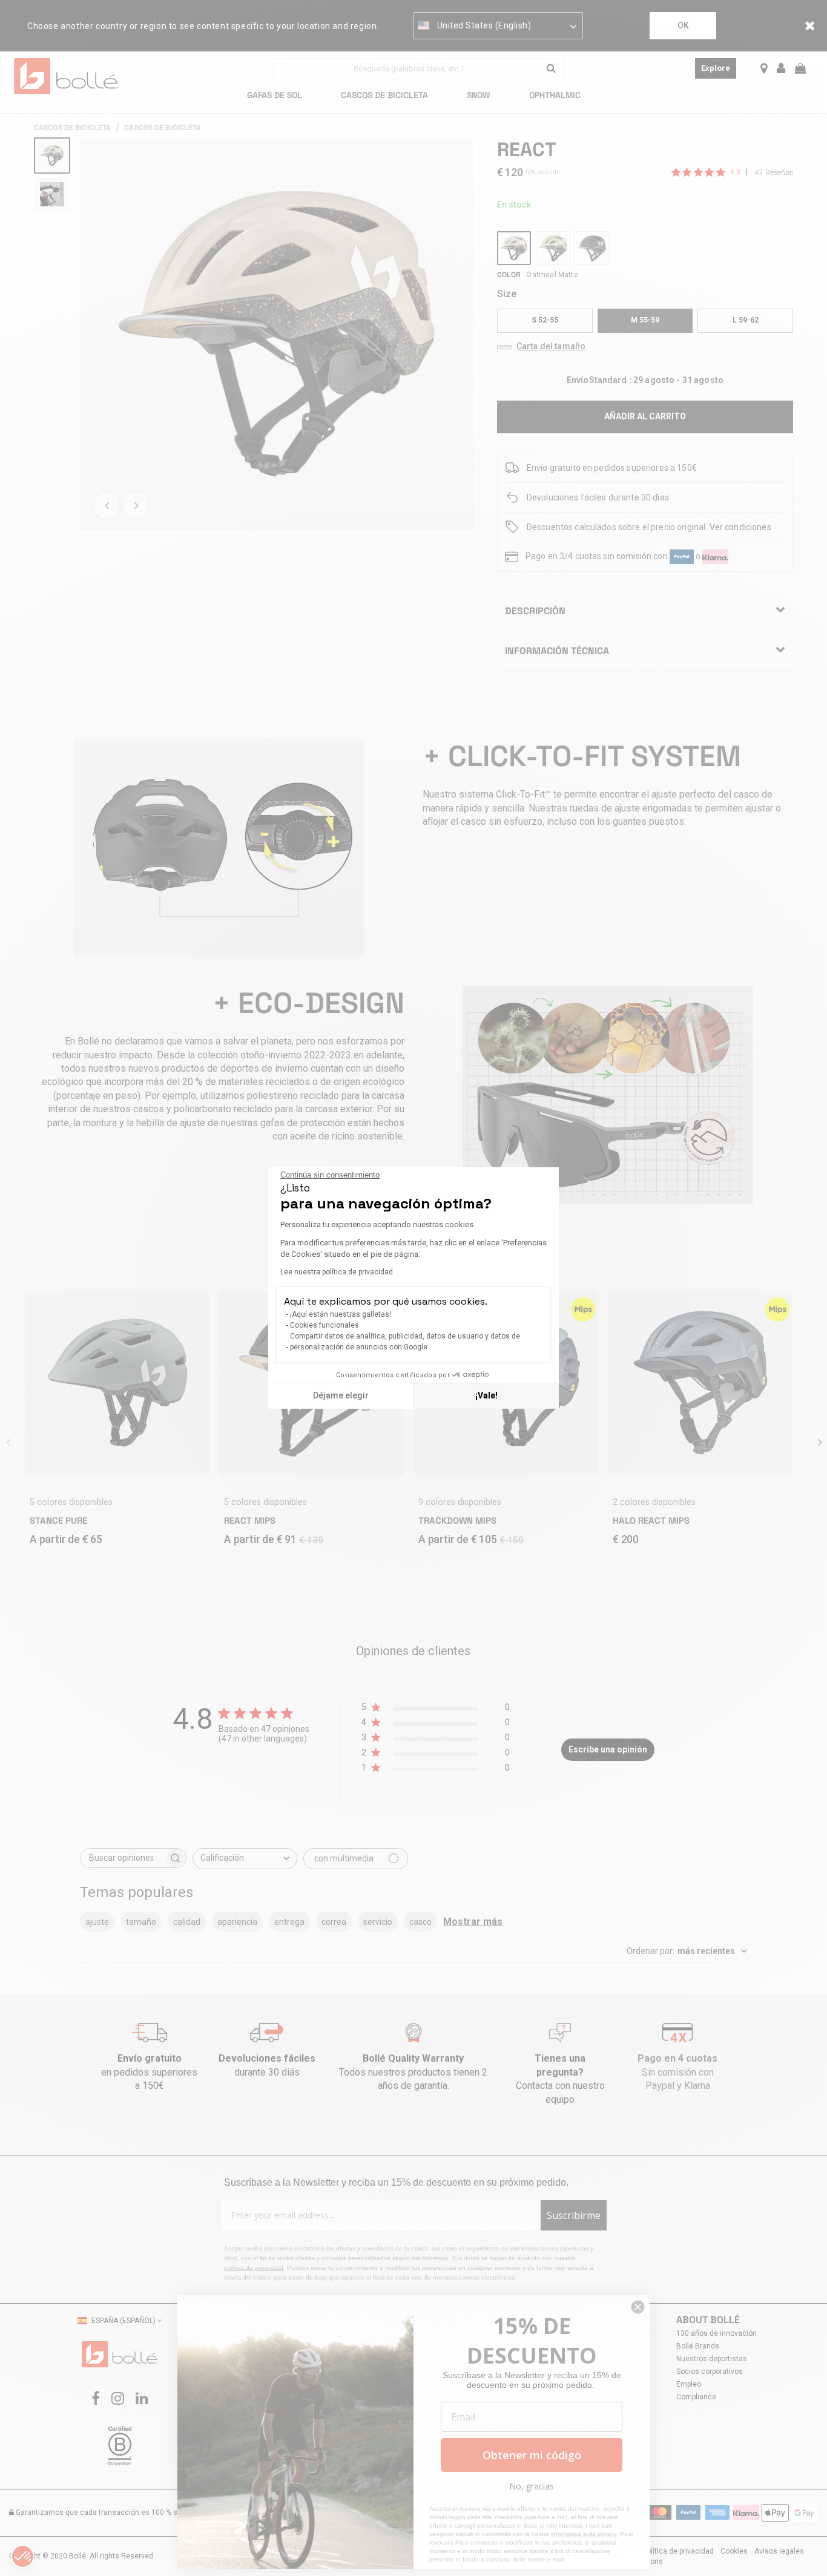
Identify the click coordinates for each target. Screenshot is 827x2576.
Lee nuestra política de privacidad (337, 1272)
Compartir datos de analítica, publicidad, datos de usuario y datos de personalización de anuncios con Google (405, 1342)
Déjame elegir (341, 1395)
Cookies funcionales (325, 1325)
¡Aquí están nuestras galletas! (341, 1314)
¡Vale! (486, 1395)
